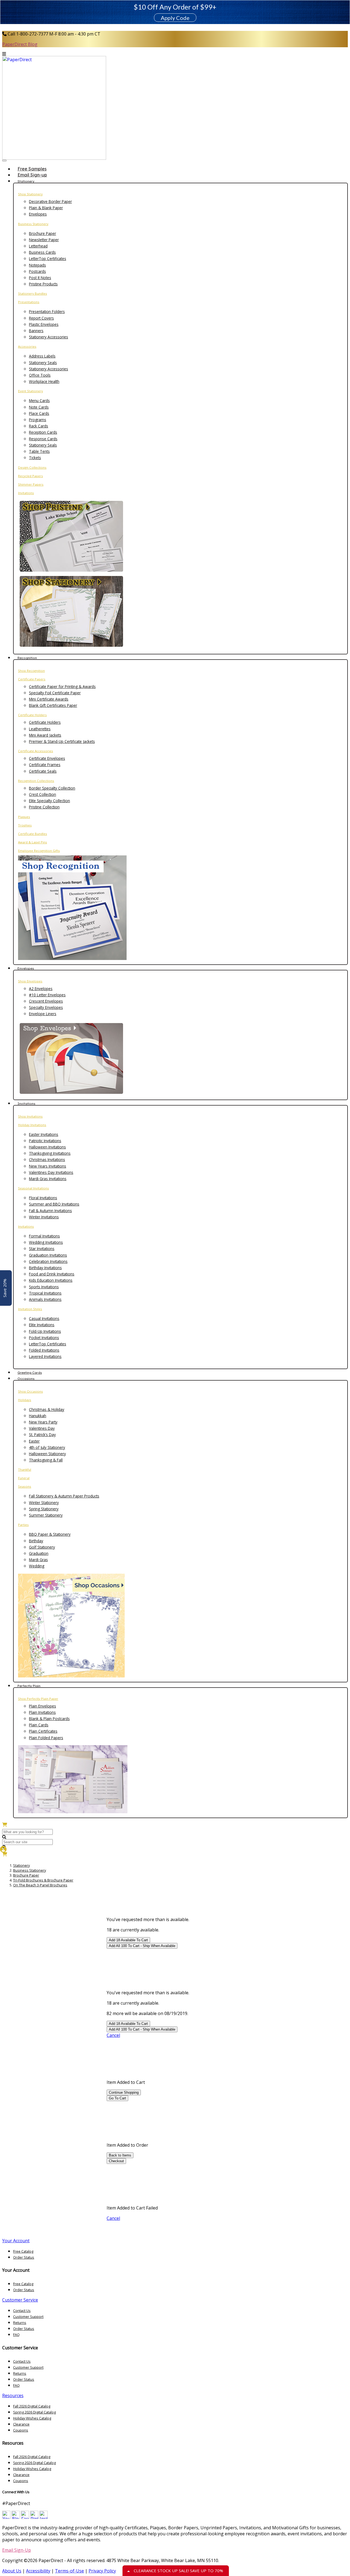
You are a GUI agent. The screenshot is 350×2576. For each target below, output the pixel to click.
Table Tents (39, 451)
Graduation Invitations (48, 1255)
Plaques (24, 817)
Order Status (24, 2257)
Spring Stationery (44, 1509)
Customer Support (28, 2317)
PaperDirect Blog (20, 44)
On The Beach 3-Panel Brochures (40, 1885)
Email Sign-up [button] (32, 175)
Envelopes (38, 214)
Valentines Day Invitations (51, 1172)
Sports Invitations (44, 1287)
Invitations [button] (26, 1104)
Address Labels (42, 356)
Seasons (25, 1486)
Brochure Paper (43, 233)
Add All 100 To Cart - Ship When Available (142, 1946)
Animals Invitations (45, 1299)
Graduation (39, 1553)
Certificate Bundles (33, 834)
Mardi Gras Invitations (48, 1179)
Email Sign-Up (17, 2550)
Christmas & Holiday (47, 1409)
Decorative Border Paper (50, 201)
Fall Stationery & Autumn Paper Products (64, 1496)
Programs (38, 420)
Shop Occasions (30, 1391)
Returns (20, 2323)
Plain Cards (39, 1725)
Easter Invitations (44, 1134)
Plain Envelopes (43, 1706)
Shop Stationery (30, 194)
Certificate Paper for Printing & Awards (62, 686)
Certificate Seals (43, 771)
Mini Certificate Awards (49, 699)
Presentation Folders (47, 311)
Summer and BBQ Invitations (54, 1204)
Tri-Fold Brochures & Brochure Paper (43, 1880)
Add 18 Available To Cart (128, 1940)
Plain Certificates (43, 1731)
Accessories (27, 346)
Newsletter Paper (44, 240)
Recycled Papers (30, 476)
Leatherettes (40, 729)
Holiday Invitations (32, 1125)
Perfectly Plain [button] (29, 1686)
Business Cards (42, 252)
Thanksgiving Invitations (50, 1153)
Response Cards (43, 439)
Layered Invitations (45, 1356)
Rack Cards (39, 426)
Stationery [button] (26, 181)
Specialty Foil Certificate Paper (55, 693)
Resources (13, 2395)
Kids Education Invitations (51, 1280)
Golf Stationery (42, 1547)
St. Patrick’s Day (42, 1435)
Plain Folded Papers (46, 1738)
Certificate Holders (32, 715)
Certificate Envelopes (47, 758)
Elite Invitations (42, 1325)
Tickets (35, 458)
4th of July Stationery (47, 1447)
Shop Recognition (31, 671)
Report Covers (41, 318)
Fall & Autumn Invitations (50, 1211)
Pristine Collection (44, 807)
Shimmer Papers (31, 484)
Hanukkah (38, 1416)
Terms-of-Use (69, 2571)
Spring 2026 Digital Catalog (34, 2412)
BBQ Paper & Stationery (50, 1534)
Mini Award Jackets (45, 735)
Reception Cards (43, 432)
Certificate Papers (32, 679)
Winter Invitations (44, 1217)
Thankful (25, 1469)
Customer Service (20, 2300)
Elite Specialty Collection (49, 801)
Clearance (21, 2424)
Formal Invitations (44, 1236)
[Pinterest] (34, 2517)
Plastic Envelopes (44, 324)
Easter (34, 1441)
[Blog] (16, 2517)
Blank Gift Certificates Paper (53, 705)
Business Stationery (33, 224)
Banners (36, 331)
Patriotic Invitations (45, 1141)
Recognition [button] (27, 658)
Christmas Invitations (47, 1160)
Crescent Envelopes (46, 1001)
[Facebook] (25, 2517)
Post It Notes (40, 278)
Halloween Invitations (47, 1147)
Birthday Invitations (45, 1268)
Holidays (25, 1400)
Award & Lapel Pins (33, 842)
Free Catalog (23, 2251)
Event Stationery (30, 391)
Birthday (36, 1541)
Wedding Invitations (46, 1242)
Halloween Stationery (47, 1454)
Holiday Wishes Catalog (32, 2418)
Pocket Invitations (44, 1338)
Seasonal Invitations (33, 1188)
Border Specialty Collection (52, 788)
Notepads (37, 265)
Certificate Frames (45, 765)
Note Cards (39, 407)
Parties (23, 1525)
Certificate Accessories (36, 751)
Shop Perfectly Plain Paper (38, 1699)
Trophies (25, 825)
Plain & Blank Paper (46, 208)
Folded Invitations (44, 1350)
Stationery (21, 1865)
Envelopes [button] (26, 968)
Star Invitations (42, 1249)
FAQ (16, 2335)
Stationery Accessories (49, 337)
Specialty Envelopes (46, 1007)
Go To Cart (117, 2098)
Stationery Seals (43, 363)
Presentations (29, 302)
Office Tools (40, 375)
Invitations (26, 493)
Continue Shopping (124, 2092)
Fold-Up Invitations (45, 1331)
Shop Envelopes (30, 981)
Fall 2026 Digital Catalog (32, 2406)
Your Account (16, 2241)
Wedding (37, 1566)
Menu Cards (39, 401)
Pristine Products (43, 284)
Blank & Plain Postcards (49, 1719)
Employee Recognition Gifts (39, 851)
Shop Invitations (30, 1116)
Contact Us (22, 2311)
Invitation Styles (30, 1309)
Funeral (24, 1478)
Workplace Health (44, 381)
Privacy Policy (102, 2571)
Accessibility (38, 2571)
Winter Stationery (44, 1503)
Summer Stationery (46, 1515)
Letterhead (38, 246)
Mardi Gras (38, 1560)
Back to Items (120, 2155)
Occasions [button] (26, 1379)
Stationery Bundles (33, 293)
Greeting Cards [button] (30, 1373)
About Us (12, 2571)
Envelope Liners (43, 1014)
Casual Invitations (44, 1318)
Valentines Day (42, 1428)
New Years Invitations (48, 1166)
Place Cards (39, 413)
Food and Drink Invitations (52, 1274)
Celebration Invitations (48, 1261)
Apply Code (175, 18)
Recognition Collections (36, 781)
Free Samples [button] (32, 169)
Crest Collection (43, 794)
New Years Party (43, 1422)
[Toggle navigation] (4, 161)
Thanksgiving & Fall (46, 1460)
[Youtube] (6, 2517)
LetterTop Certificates (48, 259)
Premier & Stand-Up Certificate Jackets (62, 741)
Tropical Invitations (45, 1293)
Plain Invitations (42, 1712)
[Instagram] (43, 2517)
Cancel (113, 2035)
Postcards (37, 271)
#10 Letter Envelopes (47, 995)
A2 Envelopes (41, 989)
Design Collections (32, 467)
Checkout (116, 2161)
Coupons (21, 2430)
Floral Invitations (43, 1198)
